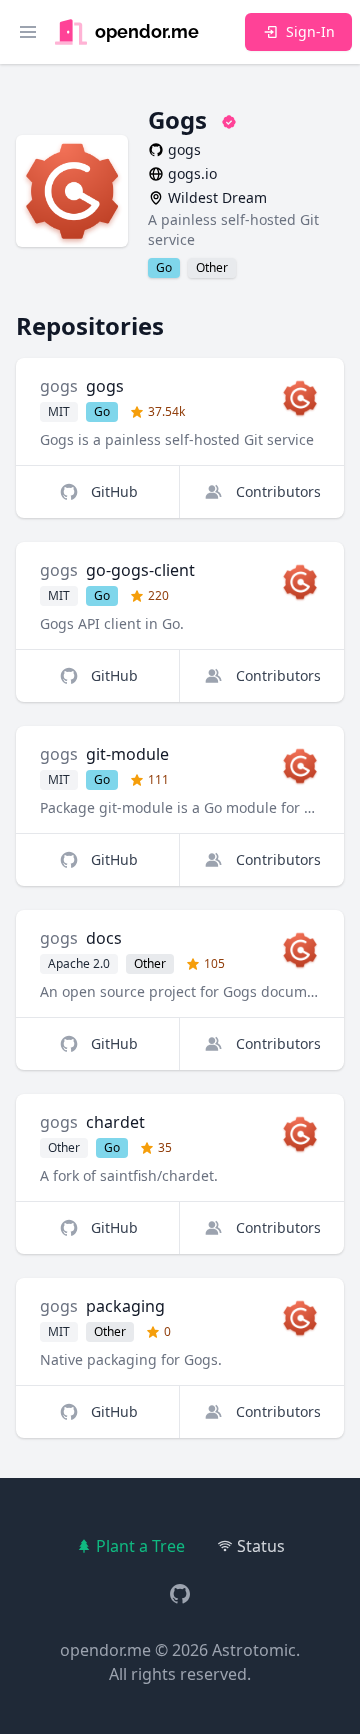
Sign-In (310, 31)
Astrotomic (254, 1650)
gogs (59, 386)
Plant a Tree (140, 1546)
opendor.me (105, 1650)
